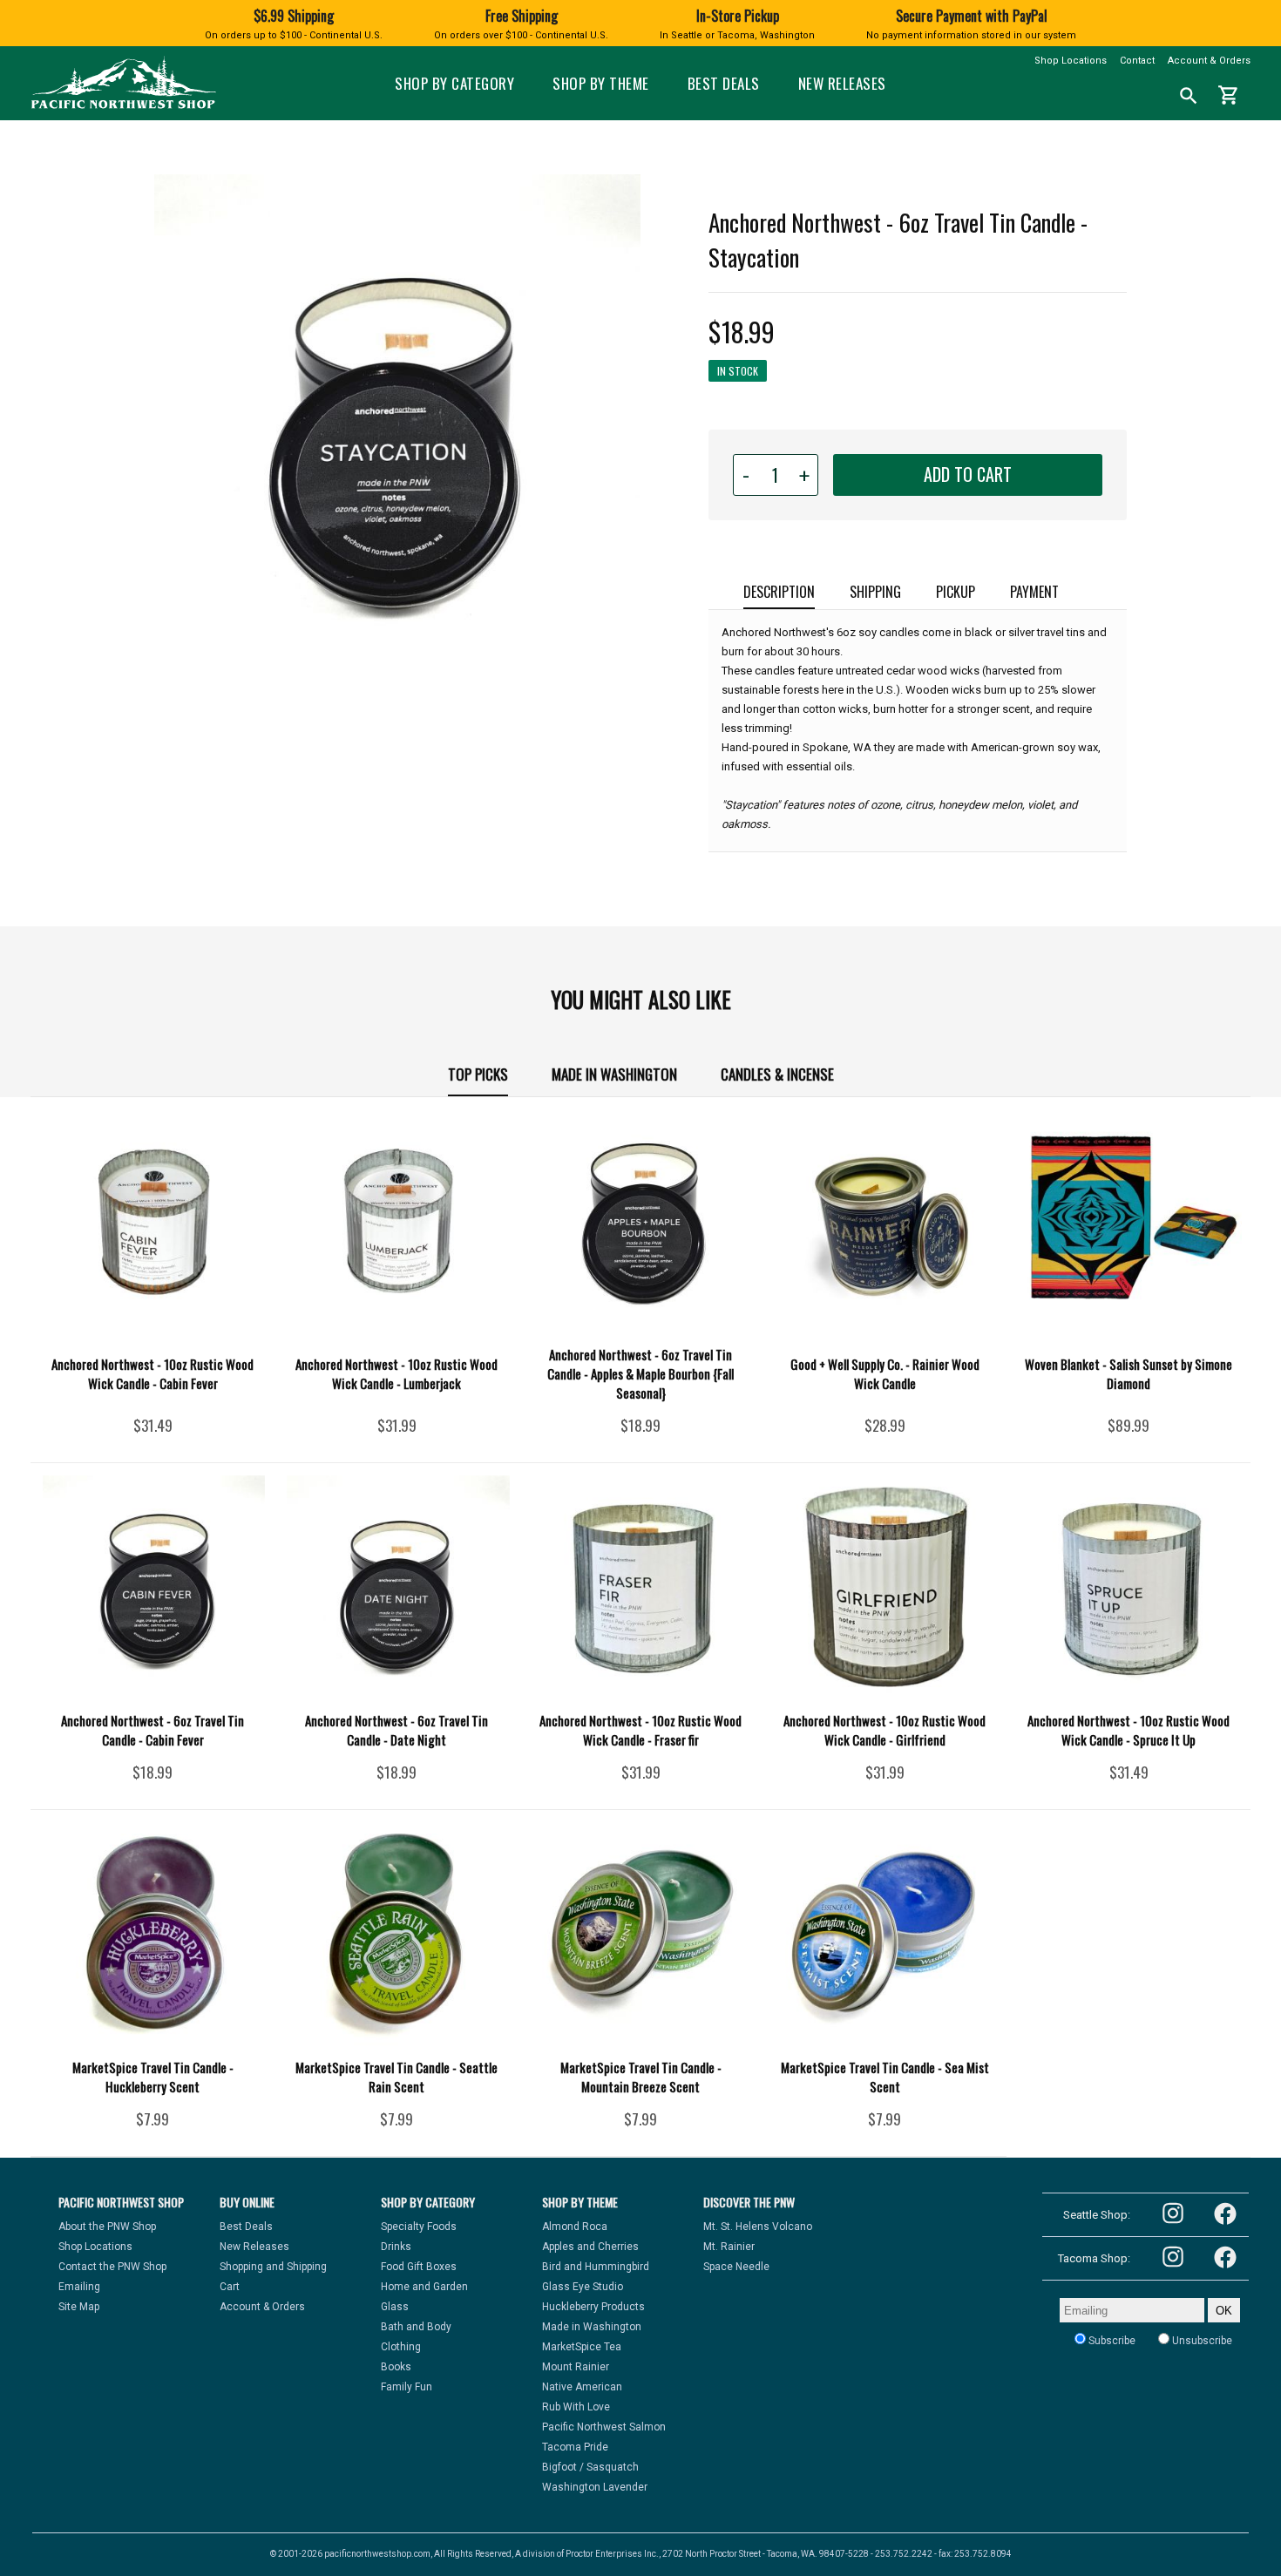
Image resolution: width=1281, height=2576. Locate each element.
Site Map (79, 2307)
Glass (395, 2307)
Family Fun (407, 2387)
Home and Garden (424, 2287)
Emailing (79, 2287)
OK (1224, 2311)
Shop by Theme (601, 83)
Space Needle (736, 2267)
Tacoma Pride (575, 2447)
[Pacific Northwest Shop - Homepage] (123, 107)
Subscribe (1111, 2341)
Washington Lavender (595, 2487)
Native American (582, 2387)
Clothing (401, 2347)
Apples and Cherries (590, 2247)
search (1189, 96)
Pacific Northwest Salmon (604, 2427)
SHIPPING (875, 592)
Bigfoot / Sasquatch (590, 2467)
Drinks (396, 2247)
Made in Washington (614, 1074)
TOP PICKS (478, 1074)
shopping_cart (1229, 95)
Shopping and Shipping (273, 2267)
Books (396, 2367)
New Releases (842, 83)
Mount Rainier (576, 2367)
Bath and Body (416, 2327)
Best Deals (724, 83)
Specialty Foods (419, 2227)
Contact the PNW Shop (112, 2267)
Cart (230, 2287)
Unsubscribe (1201, 2341)
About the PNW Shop (107, 2227)
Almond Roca (575, 2227)
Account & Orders (1209, 61)
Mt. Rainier (729, 2247)
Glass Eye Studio (583, 2287)
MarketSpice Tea (582, 2347)
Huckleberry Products (593, 2307)
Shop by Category (454, 83)
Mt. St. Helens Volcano (758, 2227)
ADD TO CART (968, 474)
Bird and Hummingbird (596, 2267)
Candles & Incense (777, 1074)
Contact (1137, 61)
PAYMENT (1034, 592)
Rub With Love (576, 2407)
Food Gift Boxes (419, 2267)
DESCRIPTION (779, 592)
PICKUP (956, 592)
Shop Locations (1071, 61)
